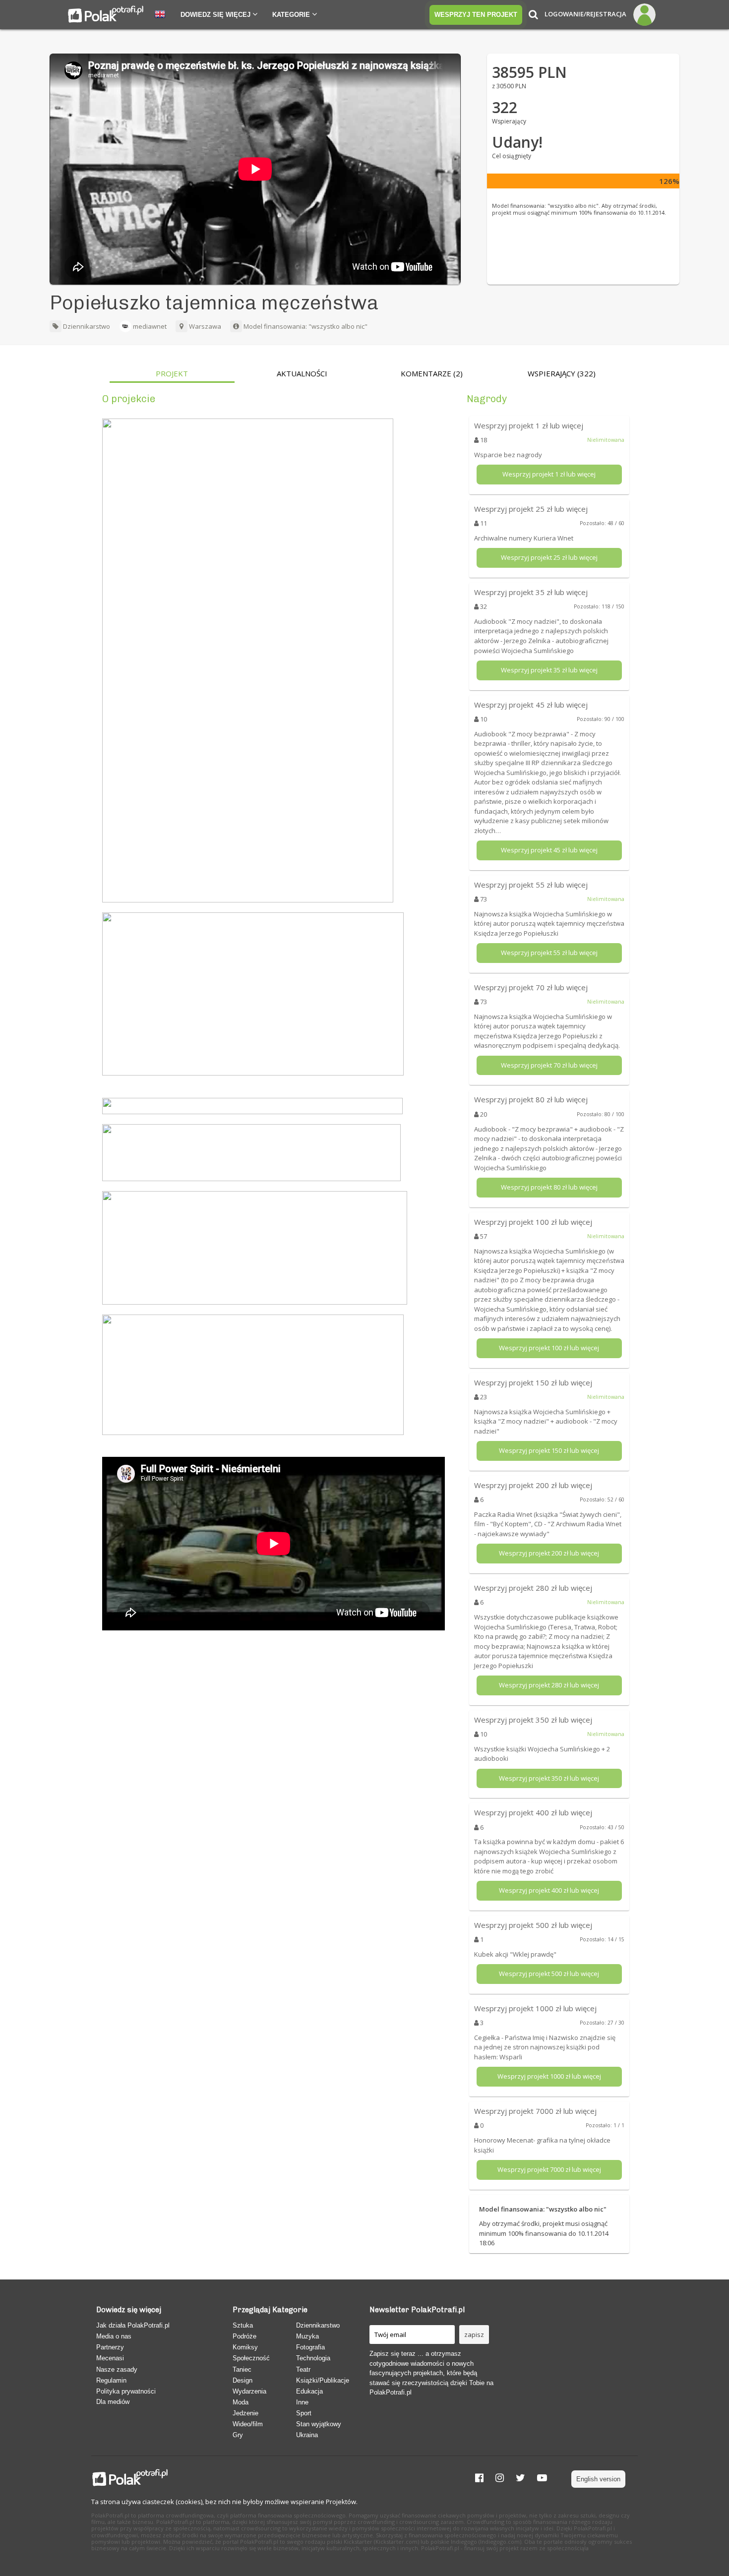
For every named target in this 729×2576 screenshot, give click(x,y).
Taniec (242, 2369)
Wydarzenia (249, 2391)
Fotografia (310, 2347)
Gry (238, 2435)
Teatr (303, 2369)
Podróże (244, 2336)
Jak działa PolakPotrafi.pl (133, 2325)
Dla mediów (113, 2402)
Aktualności (302, 374)
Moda (241, 2402)
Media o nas (114, 2336)
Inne (302, 2402)
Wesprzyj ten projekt (476, 15)
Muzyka (307, 2336)
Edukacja (309, 2391)
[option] (172, 376)
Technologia (313, 2358)
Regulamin (111, 2380)
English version (598, 2479)
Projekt (172, 374)
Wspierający (562, 374)
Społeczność (251, 2358)
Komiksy (245, 2347)
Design (243, 2380)
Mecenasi (110, 2358)
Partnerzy (110, 2347)
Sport (304, 2413)
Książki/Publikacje (323, 2380)
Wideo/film (248, 2424)
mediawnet (150, 326)
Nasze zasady (117, 2369)
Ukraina (307, 2435)
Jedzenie (245, 2413)
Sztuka (243, 2325)
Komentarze (432, 374)
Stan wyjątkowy (319, 2424)
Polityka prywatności (126, 2391)
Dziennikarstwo (86, 326)
